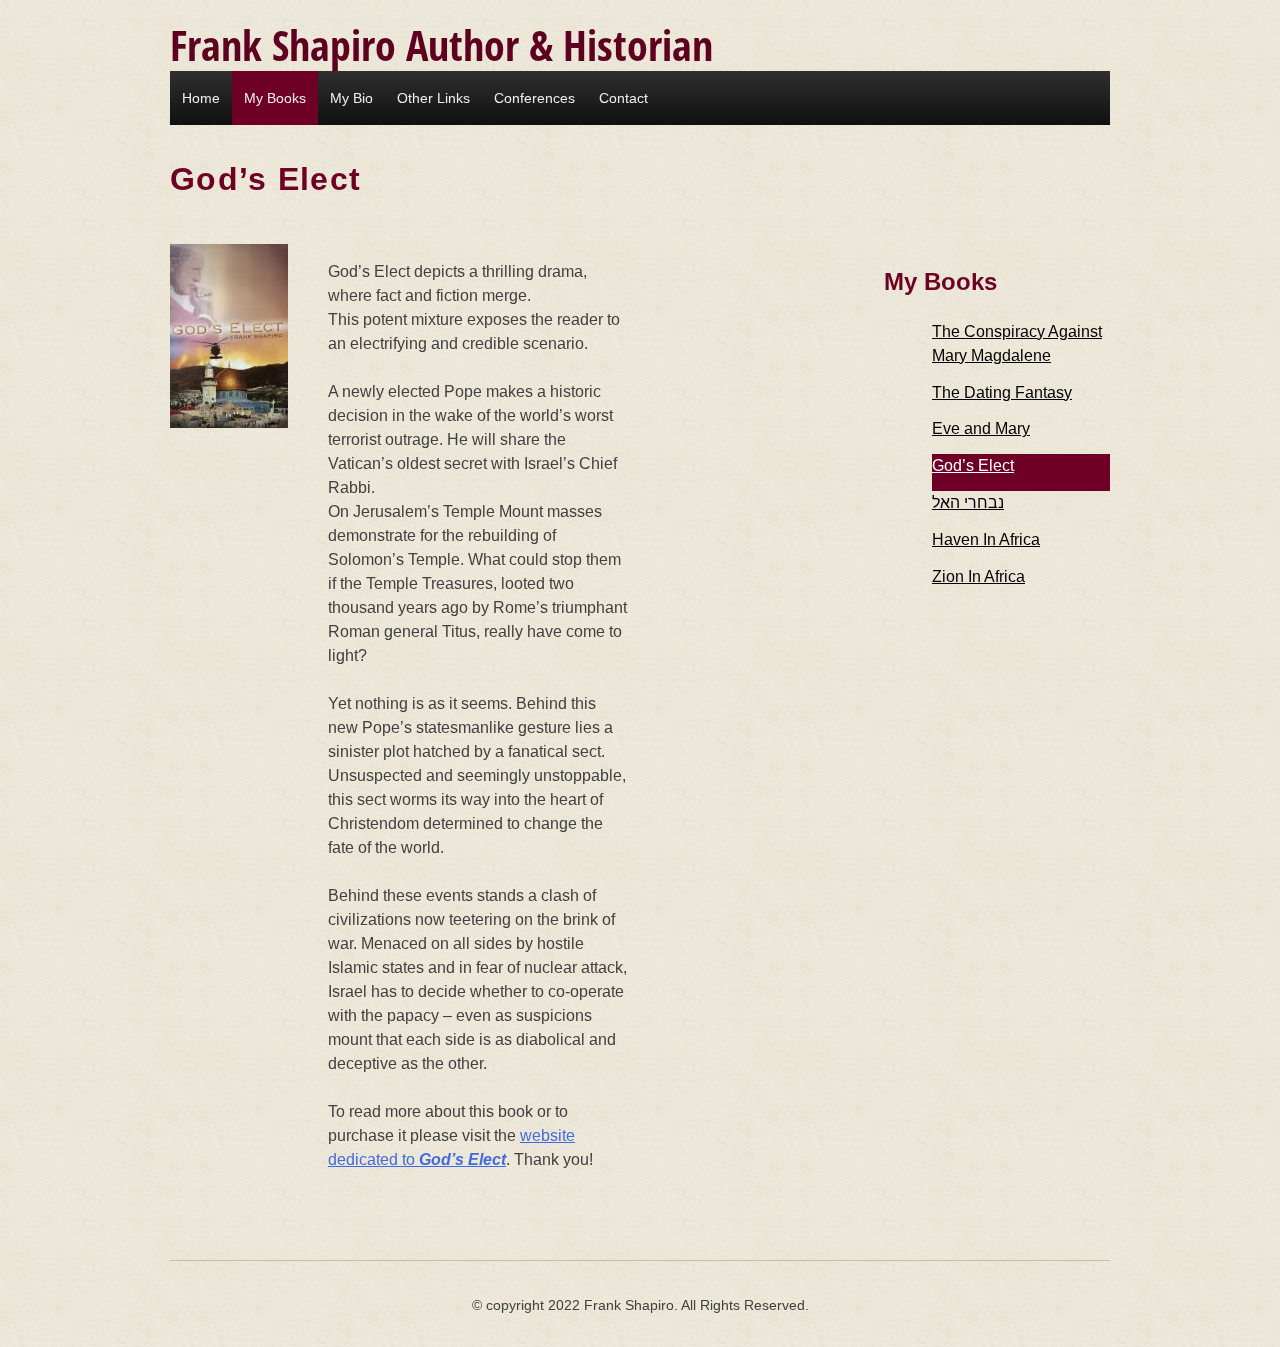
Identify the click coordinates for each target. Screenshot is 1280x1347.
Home (201, 98)
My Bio (351, 98)
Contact (623, 98)
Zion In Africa (978, 576)
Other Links (433, 98)
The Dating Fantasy (1002, 392)
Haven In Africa (986, 539)
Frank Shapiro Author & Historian (441, 44)
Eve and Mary (981, 428)
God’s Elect (973, 465)
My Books (275, 98)
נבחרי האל (968, 502)
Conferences (534, 98)
